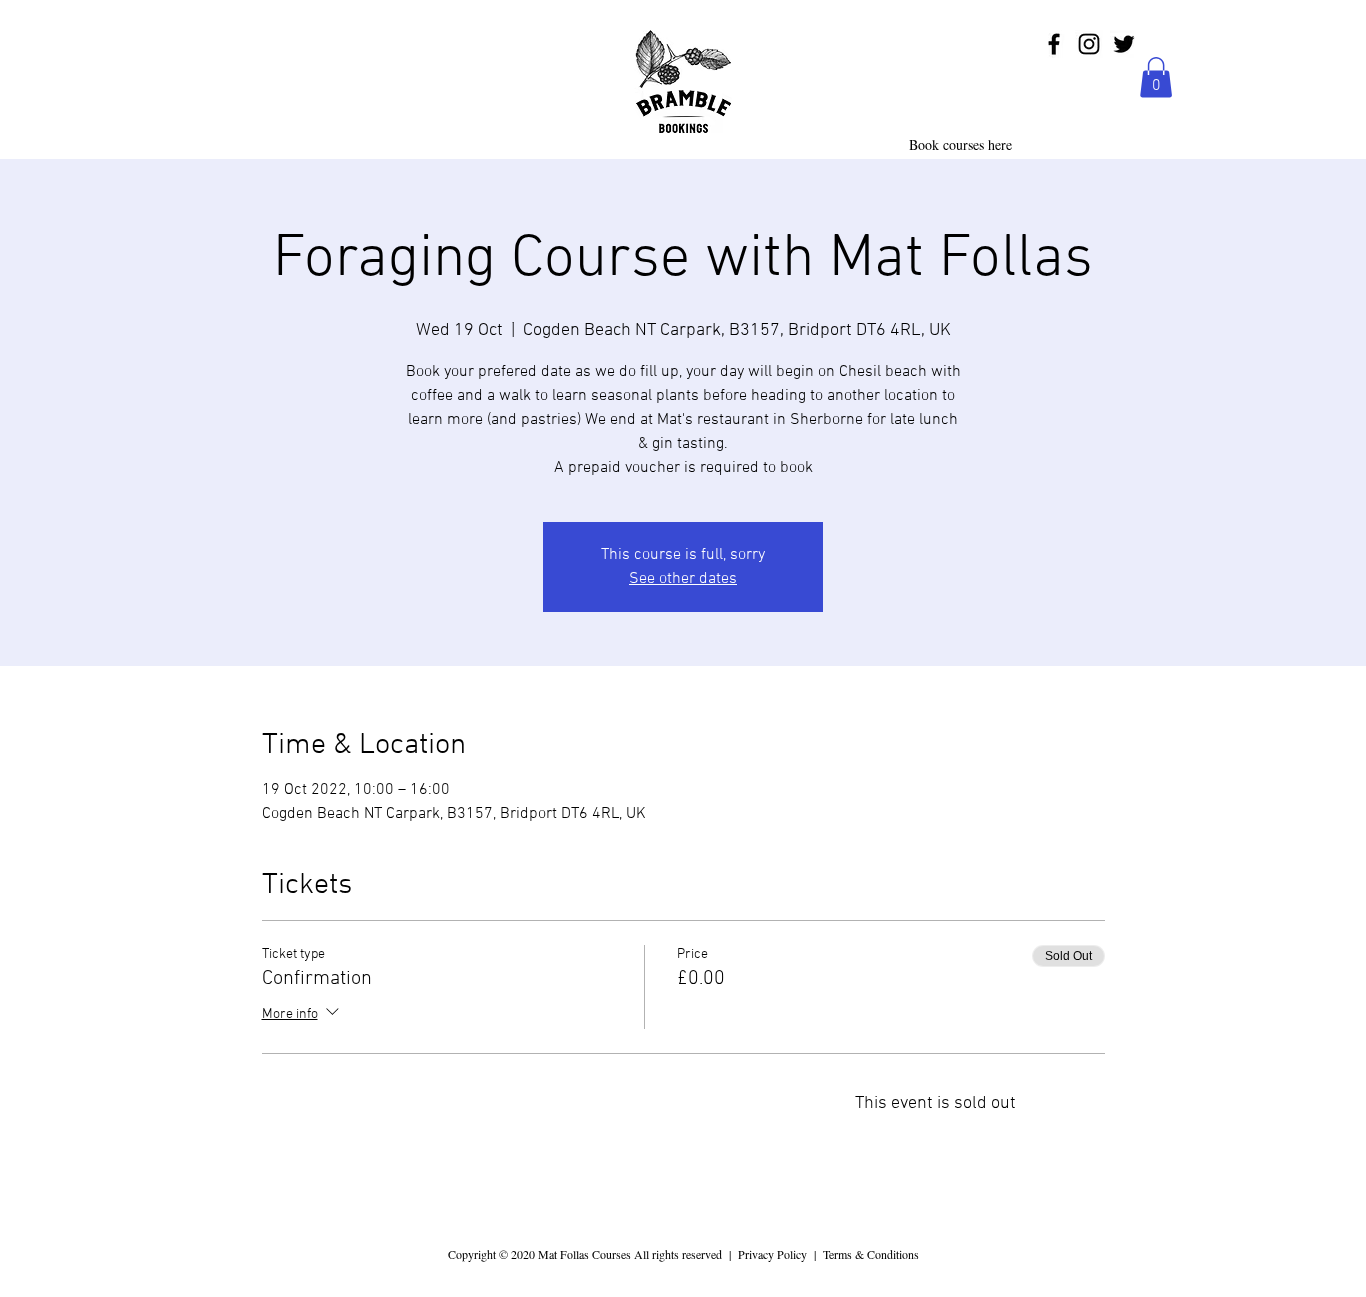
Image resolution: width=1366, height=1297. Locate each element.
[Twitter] (1124, 44)
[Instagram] (1089, 44)
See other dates (683, 579)
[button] (1156, 77)
